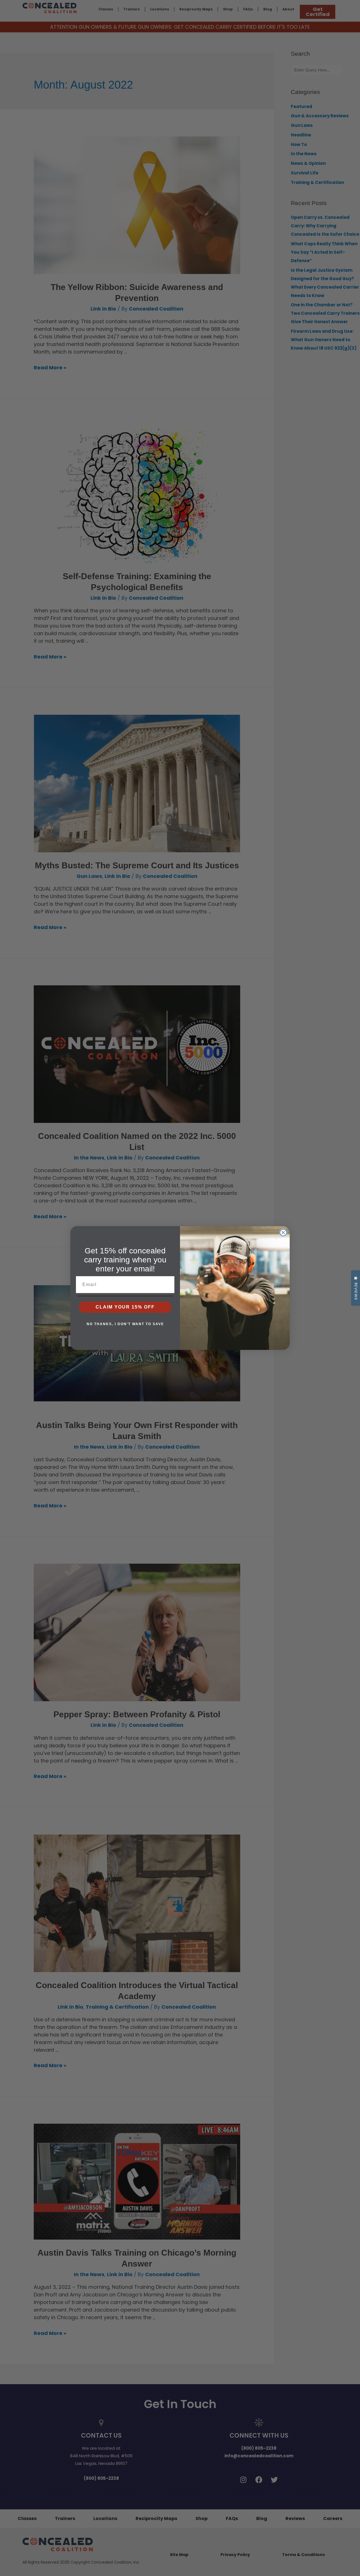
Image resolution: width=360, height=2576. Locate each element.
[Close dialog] (283, 1233)
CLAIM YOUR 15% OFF (125, 1307)
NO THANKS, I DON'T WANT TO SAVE (125, 1324)
